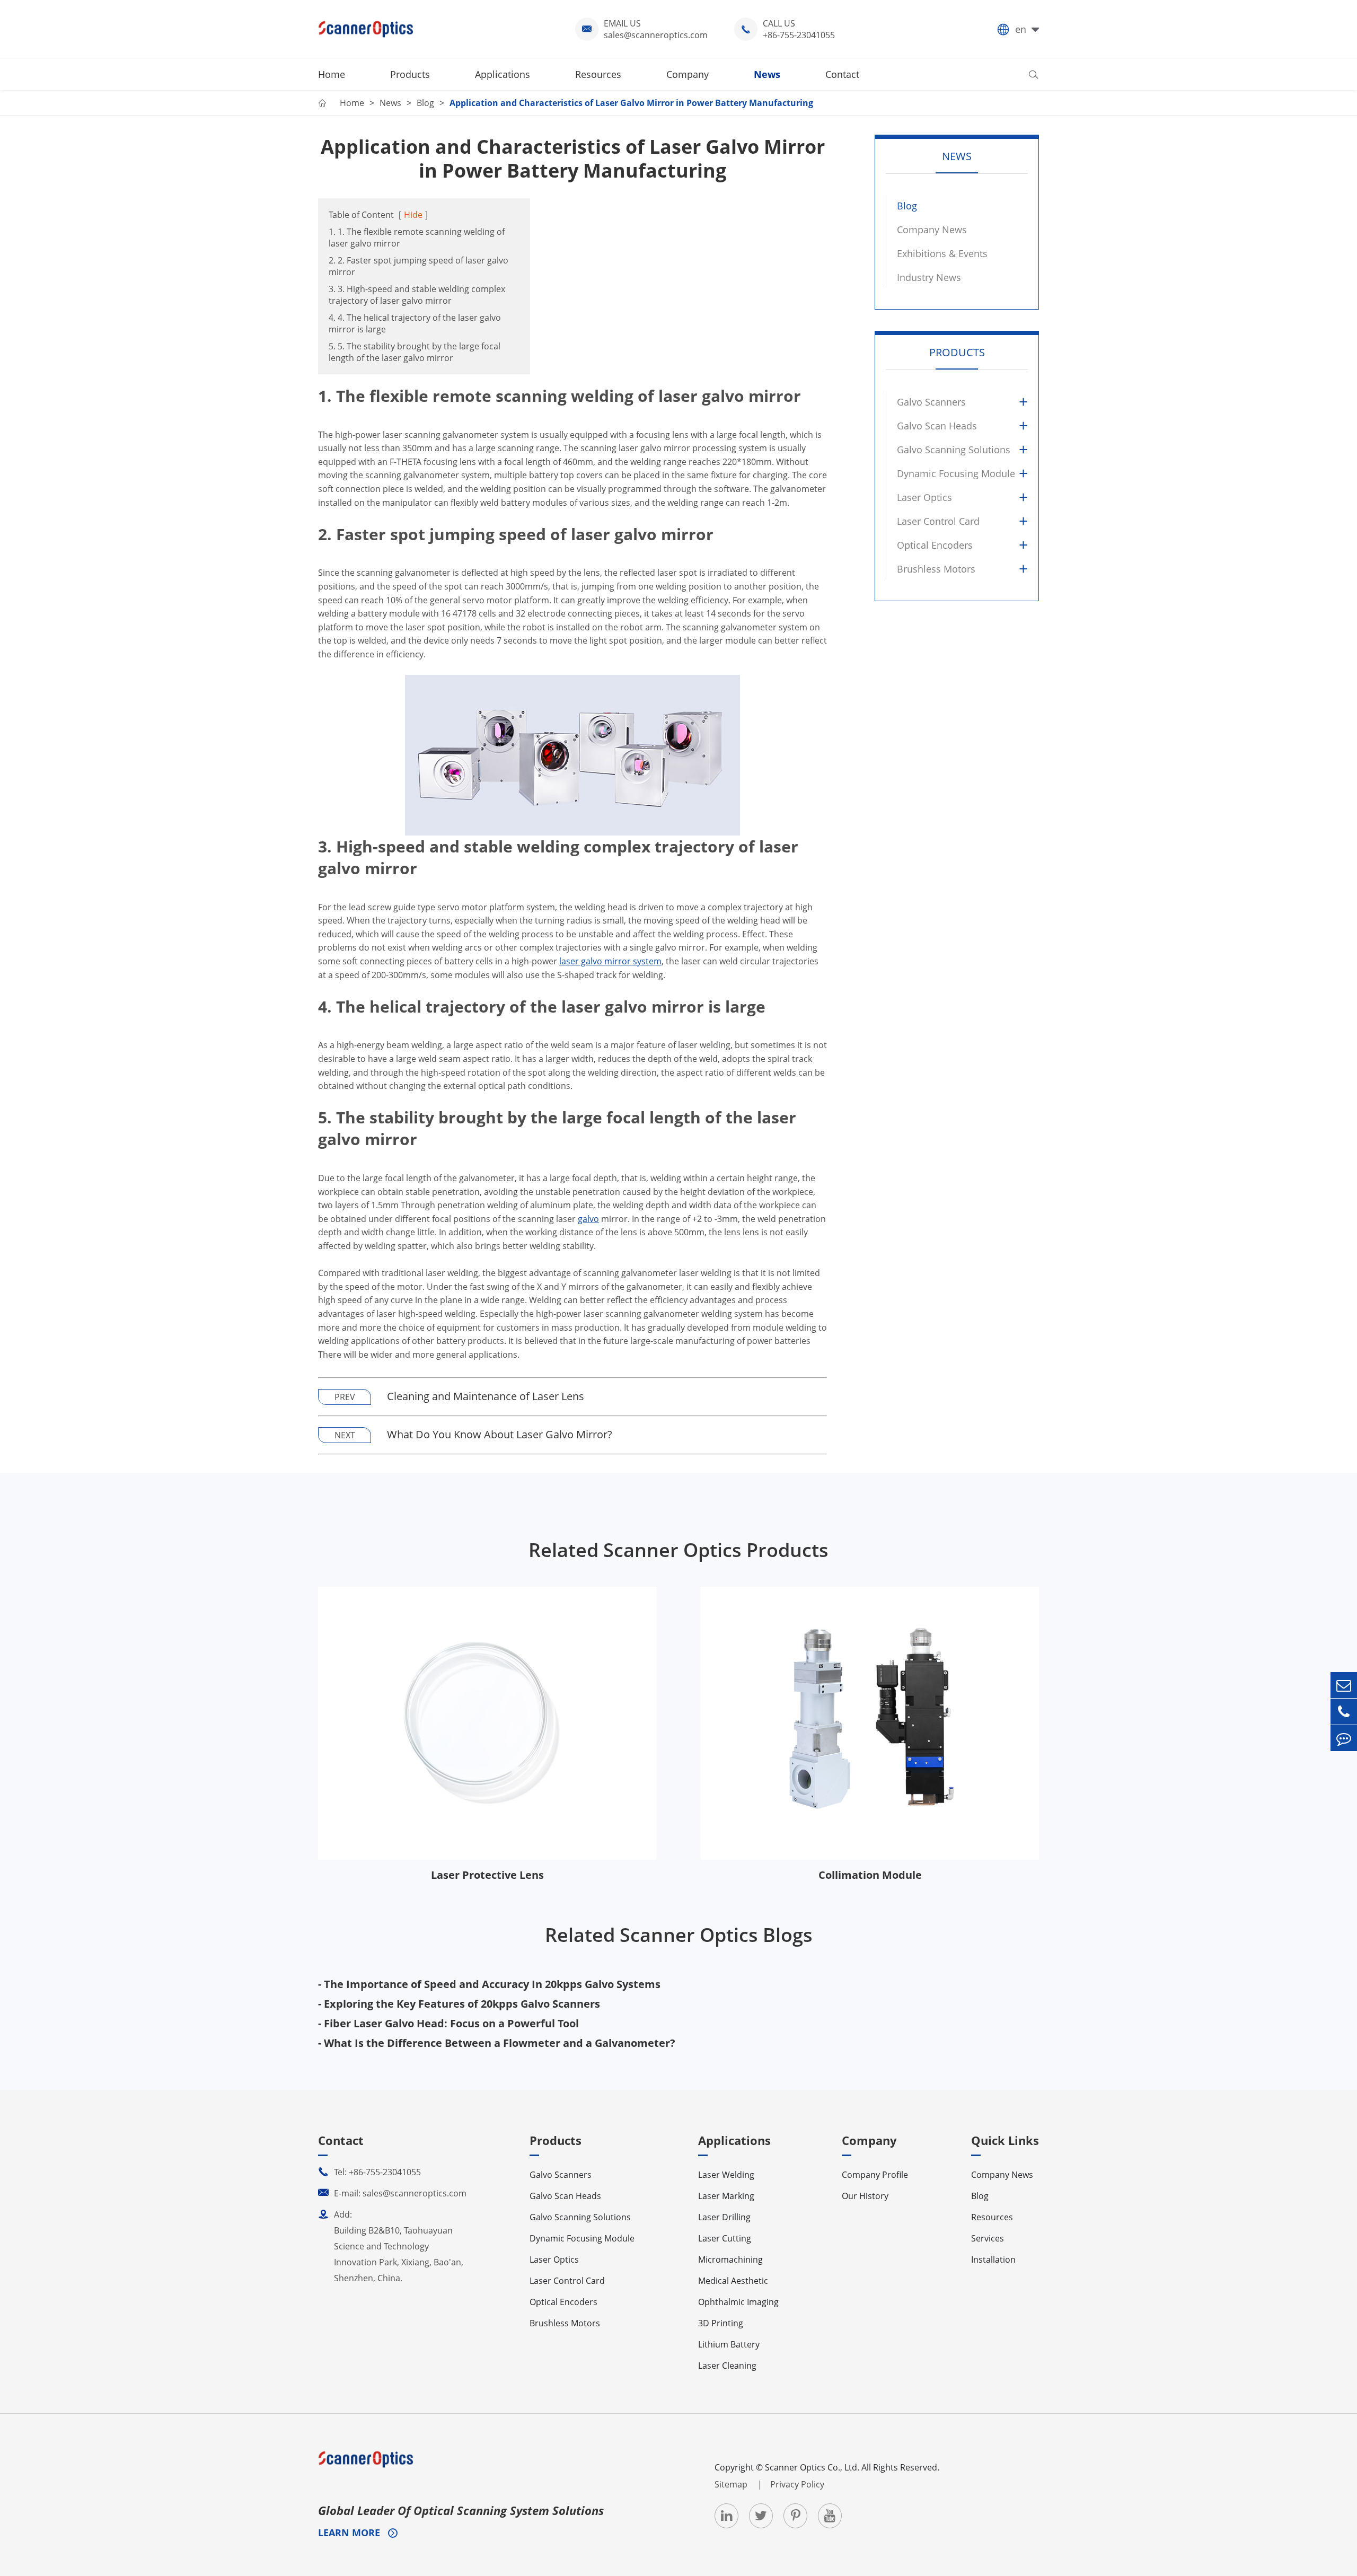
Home (332, 74)
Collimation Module (870, 1875)
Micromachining (730, 2260)
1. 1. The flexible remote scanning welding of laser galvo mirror (417, 238)
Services (988, 2238)
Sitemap (732, 2484)
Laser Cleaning (727, 2366)
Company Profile (875, 2175)
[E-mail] (1344, 1685)
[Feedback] (1344, 1738)
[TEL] (1344, 1712)
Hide (413, 215)
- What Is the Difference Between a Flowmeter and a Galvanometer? (497, 2043)
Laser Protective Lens (487, 1875)
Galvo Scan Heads (937, 426)
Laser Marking (726, 2196)
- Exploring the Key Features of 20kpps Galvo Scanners (459, 2004)
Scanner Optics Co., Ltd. (812, 2467)
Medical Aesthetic (733, 2281)
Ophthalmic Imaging (738, 2302)
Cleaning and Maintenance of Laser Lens (486, 1396)
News (767, 74)
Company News (932, 230)
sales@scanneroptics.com (656, 35)
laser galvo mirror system (610, 961)
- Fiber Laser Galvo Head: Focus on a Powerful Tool (448, 2023)
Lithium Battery (729, 2344)
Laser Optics (924, 497)
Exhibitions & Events (942, 253)
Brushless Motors (936, 569)
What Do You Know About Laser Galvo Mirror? (500, 1434)
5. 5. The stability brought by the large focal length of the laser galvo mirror (415, 352)
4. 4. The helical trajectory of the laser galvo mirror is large (415, 323)
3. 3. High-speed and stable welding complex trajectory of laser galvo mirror (417, 295)
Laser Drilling (724, 2217)
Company (688, 74)
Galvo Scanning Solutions (954, 450)
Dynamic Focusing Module (956, 473)
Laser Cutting (725, 2238)
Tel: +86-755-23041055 (369, 2172)
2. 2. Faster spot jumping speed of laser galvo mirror (418, 266)
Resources (598, 74)
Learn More (350, 2533)
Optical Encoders (935, 545)
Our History (865, 2196)
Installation (993, 2260)
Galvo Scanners (931, 402)
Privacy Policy (797, 2484)
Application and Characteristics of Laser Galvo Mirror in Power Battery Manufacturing (631, 103)
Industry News (929, 277)
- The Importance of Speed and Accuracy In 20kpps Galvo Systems (489, 1984)
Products (410, 74)
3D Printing (721, 2323)
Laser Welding (726, 2175)
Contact (842, 74)
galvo (588, 1219)
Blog (425, 103)
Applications (503, 74)
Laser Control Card (938, 521)
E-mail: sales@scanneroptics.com (392, 2193)
